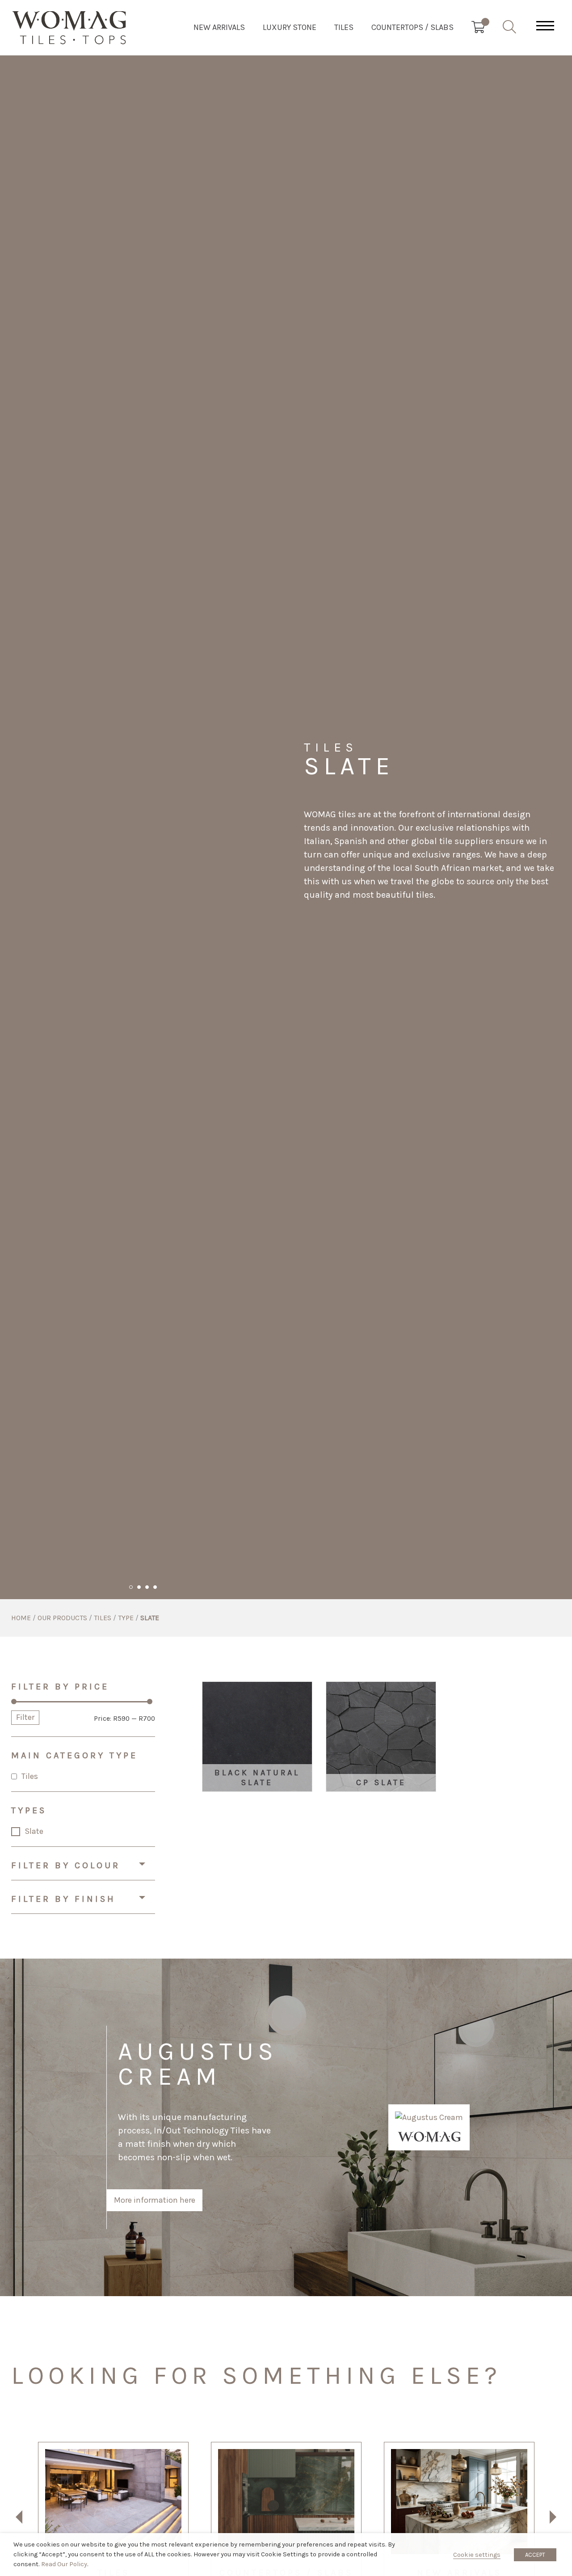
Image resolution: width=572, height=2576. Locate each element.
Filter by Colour (66, 1865)
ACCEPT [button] (535, 2555)
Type (126, 1618)
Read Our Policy (64, 2564)
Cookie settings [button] (477, 2555)
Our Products (62, 1618)
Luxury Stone (290, 27)
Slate (34, 1831)
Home (21, 1618)
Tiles (344, 27)
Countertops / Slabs (412, 27)
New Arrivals (219, 27)
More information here (155, 2200)
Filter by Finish (63, 1899)
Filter (25, 1717)
